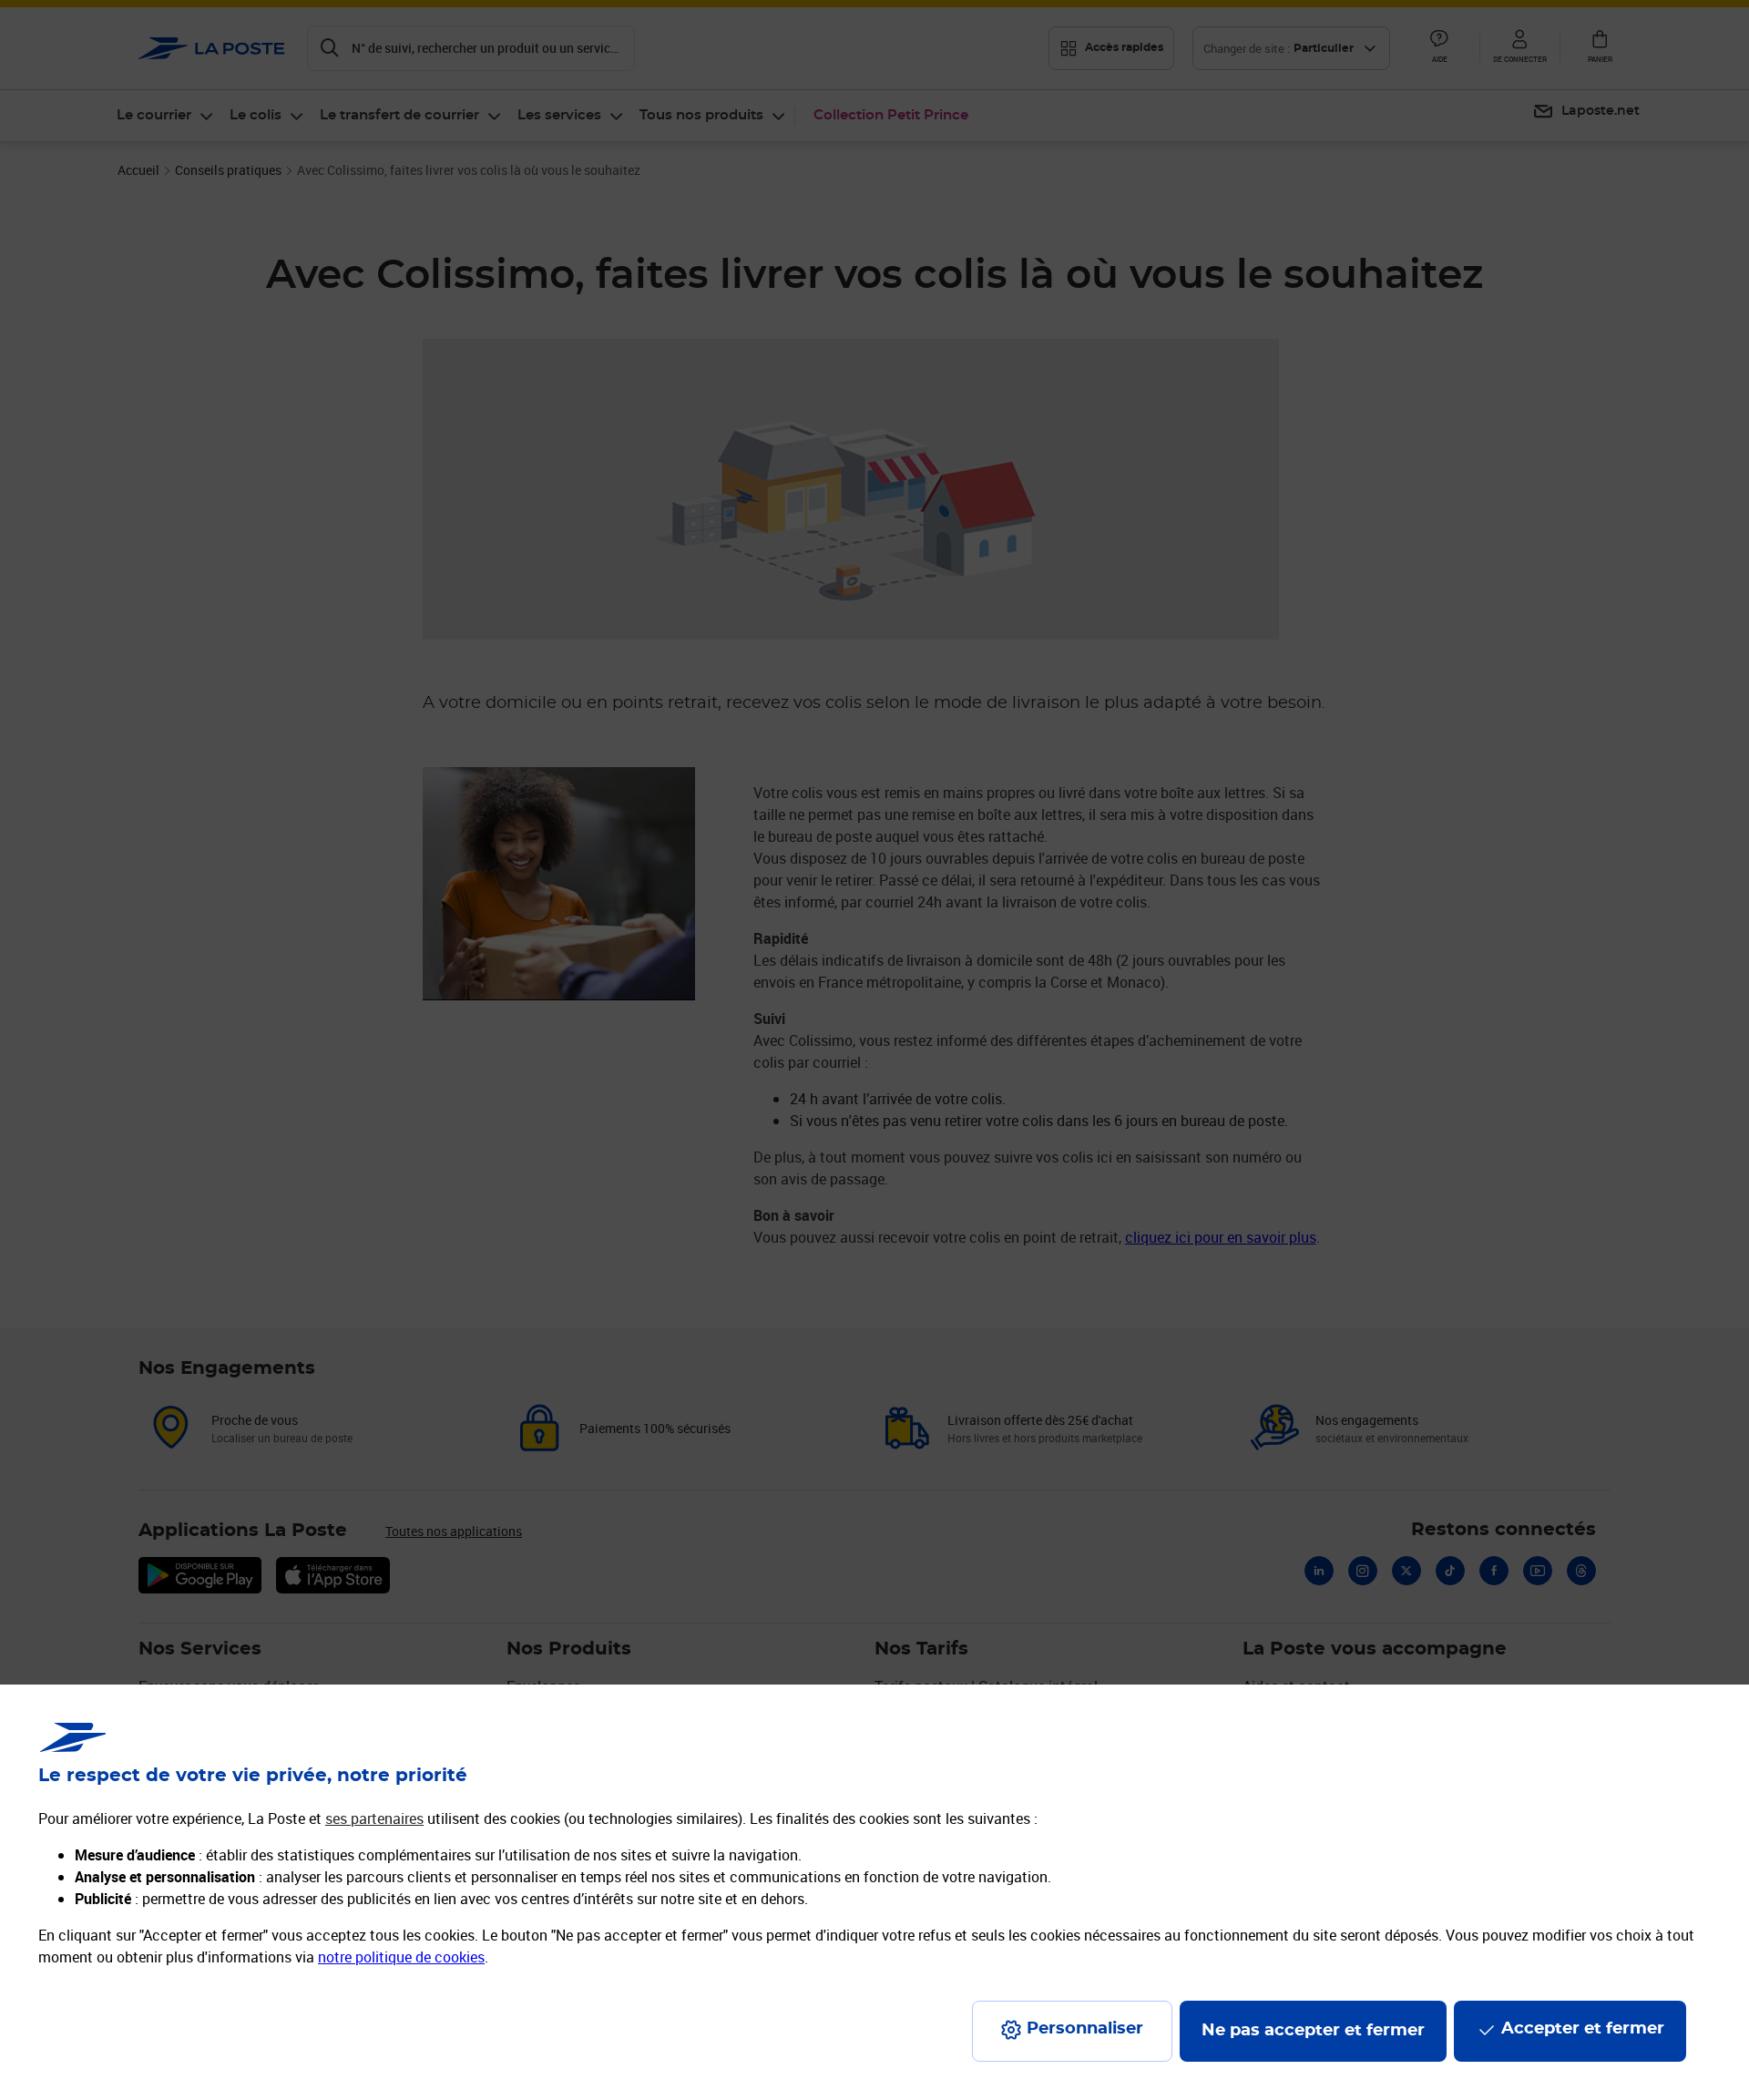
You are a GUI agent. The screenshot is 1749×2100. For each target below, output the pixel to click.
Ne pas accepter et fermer (1313, 2031)
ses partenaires (374, 1818)
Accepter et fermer (1583, 2029)
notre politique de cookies (401, 1957)
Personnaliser (1085, 2029)
